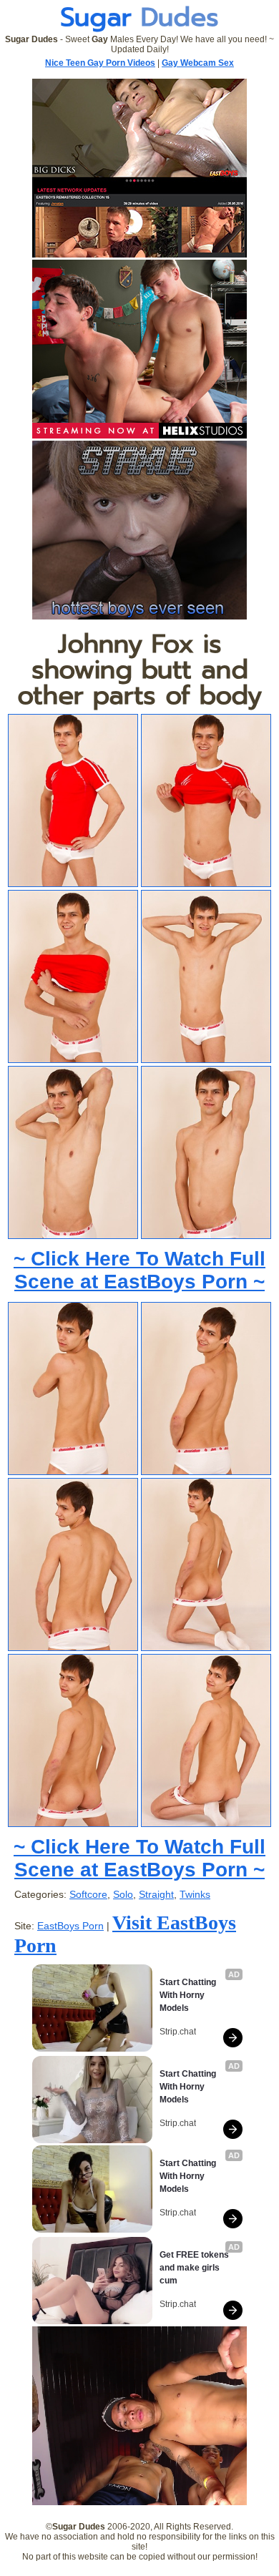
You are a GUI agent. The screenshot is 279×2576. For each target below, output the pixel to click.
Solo (123, 1894)
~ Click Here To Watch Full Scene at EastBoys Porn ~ (139, 1270)
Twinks (195, 1894)
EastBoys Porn (70, 1926)
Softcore (88, 1894)
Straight (156, 1894)
